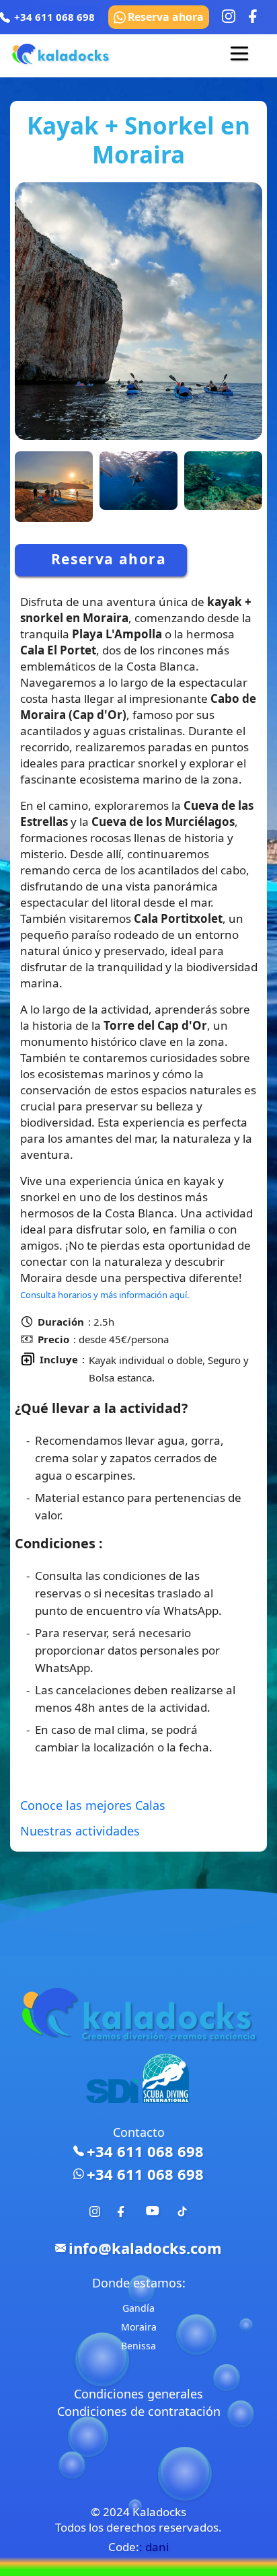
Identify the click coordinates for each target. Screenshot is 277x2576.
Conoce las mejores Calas (93, 1805)
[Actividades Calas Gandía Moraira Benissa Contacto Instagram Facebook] (239, 56)
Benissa (138, 2346)
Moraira (139, 2327)
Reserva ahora (166, 17)
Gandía (138, 2308)
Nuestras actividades (80, 1831)
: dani (154, 2547)
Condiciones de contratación (139, 2411)
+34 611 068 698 (145, 2151)
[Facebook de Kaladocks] (123, 2212)
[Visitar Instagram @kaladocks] (229, 16)
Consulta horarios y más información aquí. (105, 1295)
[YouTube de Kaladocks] (153, 2218)
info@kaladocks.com (145, 2248)
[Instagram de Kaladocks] (95, 2212)
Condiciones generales (138, 2394)
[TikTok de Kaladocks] (182, 2212)
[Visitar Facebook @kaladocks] (255, 16)
